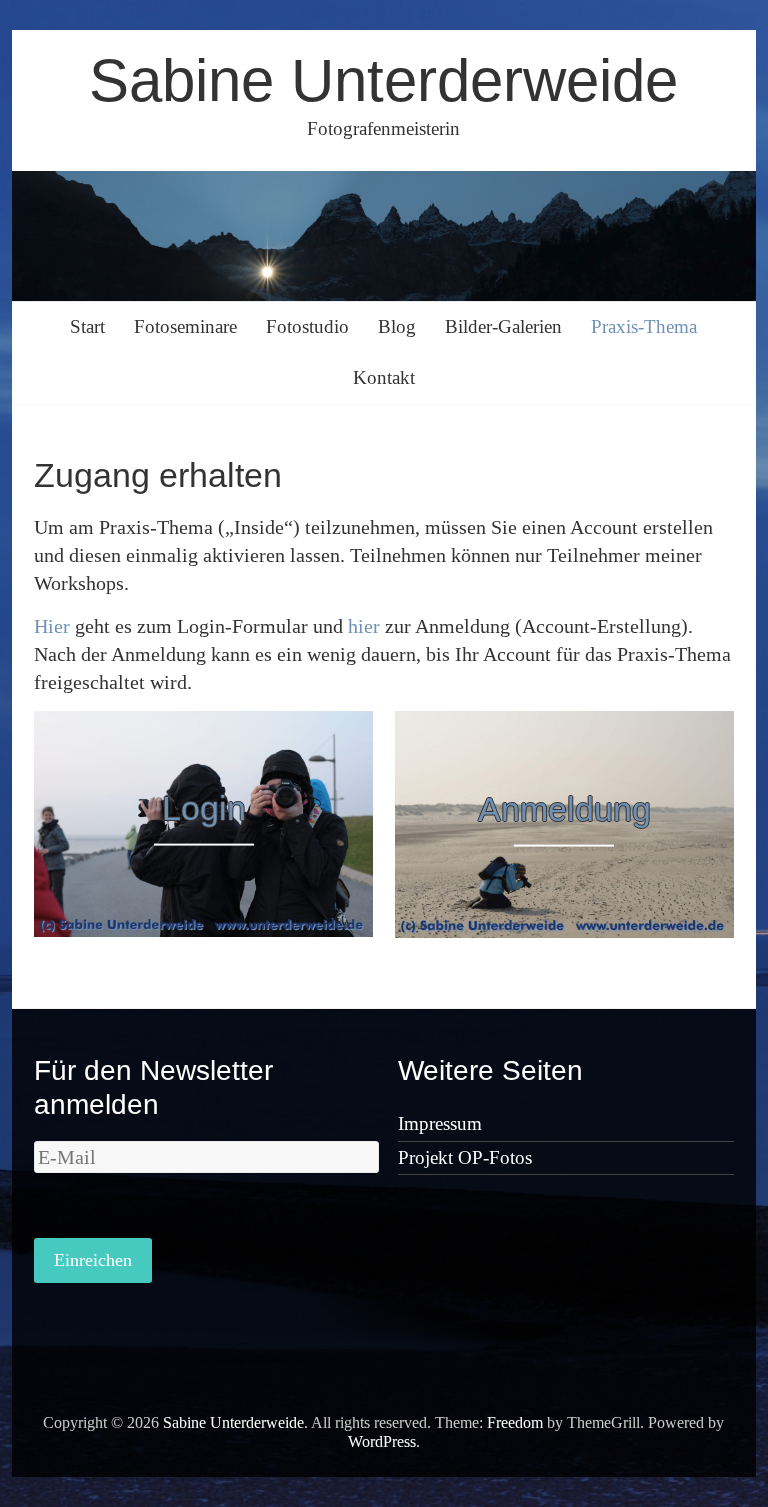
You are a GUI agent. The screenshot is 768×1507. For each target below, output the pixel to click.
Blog (397, 326)
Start (87, 326)
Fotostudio (307, 326)
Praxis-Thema (644, 326)
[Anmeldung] (565, 725)
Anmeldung (564, 808)
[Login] (204, 725)
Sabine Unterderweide (383, 80)
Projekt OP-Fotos (465, 1157)
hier (364, 626)
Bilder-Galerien (503, 326)
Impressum (440, 1123)
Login (204, 808)
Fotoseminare (185, 326)
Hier (52, 626)
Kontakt (384, 377)
